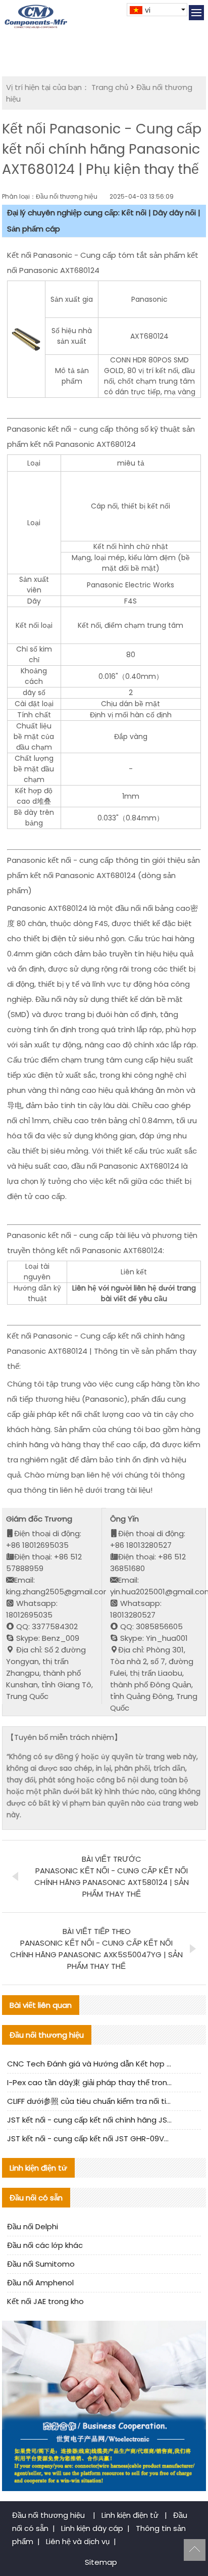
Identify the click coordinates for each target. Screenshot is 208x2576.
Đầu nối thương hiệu (49, 2515)
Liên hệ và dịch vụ (78, 2541)
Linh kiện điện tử (131, 2515)
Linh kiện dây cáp (92, 2528)
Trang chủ (110, 87)
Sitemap (101, 2562)
